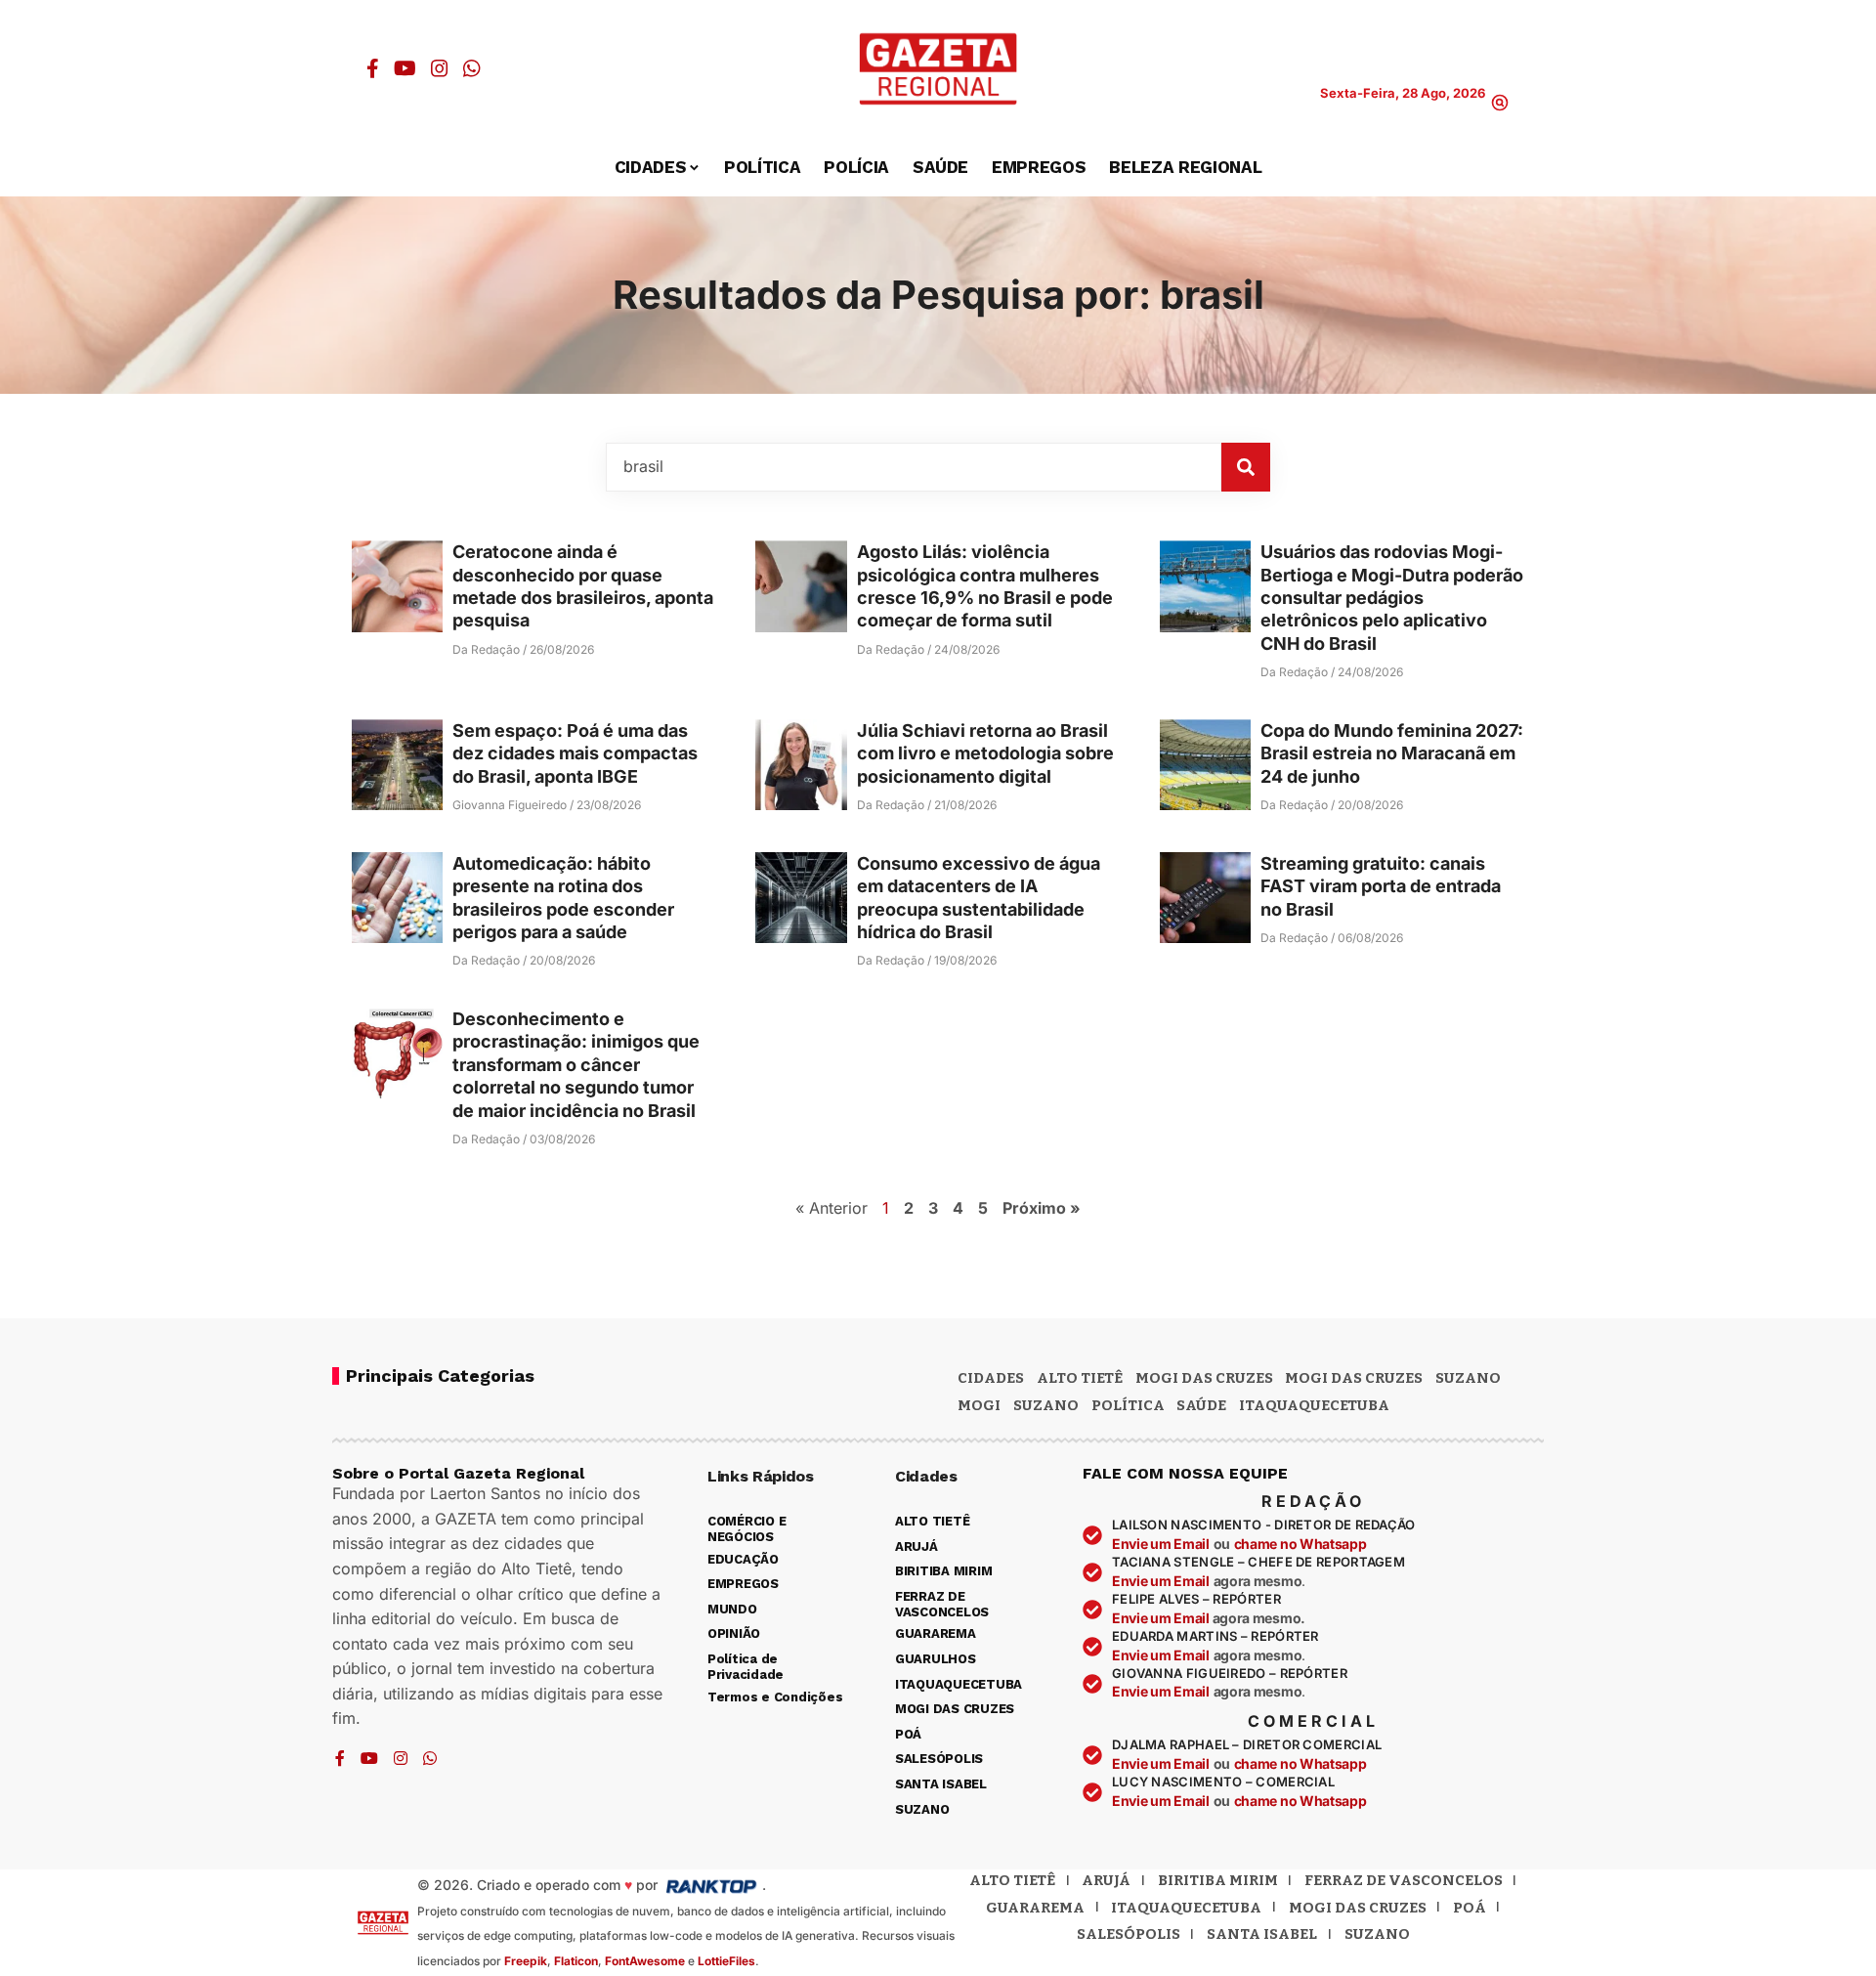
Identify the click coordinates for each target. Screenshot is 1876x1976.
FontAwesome (645, 1961)
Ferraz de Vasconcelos (1404, 1880)
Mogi (979, 1405)
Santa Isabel (1262, 1934)
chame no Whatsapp (1300, 1544)
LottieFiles (726, 1961)
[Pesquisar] (1246, 467)
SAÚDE (1201, 1405)
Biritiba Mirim (1218, 1880)
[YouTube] (405, 68)
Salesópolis (1129, 1934)
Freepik (526, 1961)
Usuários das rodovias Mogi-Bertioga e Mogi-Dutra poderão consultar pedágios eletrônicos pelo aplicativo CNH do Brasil (1392, 598)
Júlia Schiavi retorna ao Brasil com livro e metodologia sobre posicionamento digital (985, 753)
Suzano (1468, 1378)
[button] (1500, 103)
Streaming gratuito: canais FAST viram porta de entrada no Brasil (1381, 886)
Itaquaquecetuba (1186, 1908)
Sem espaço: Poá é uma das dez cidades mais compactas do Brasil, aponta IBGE (575, 753)
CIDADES (991, 1378)
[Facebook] (373, 68)
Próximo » (1042, 1208)
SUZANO (1046, 1405)
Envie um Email (1161, 1544)
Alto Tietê (1080, 1378)
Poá (1470, 1908)
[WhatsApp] (472, 68)
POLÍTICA (1128, 1405)
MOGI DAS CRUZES (1204, 1378)
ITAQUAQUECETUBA (1314, 1405)
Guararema (1035, 1908)
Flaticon (576, 1961)
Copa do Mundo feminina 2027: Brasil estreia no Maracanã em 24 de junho (1392, 753)
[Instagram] (440, 68)
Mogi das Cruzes (1354, 1378)
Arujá (1106, 1880)
